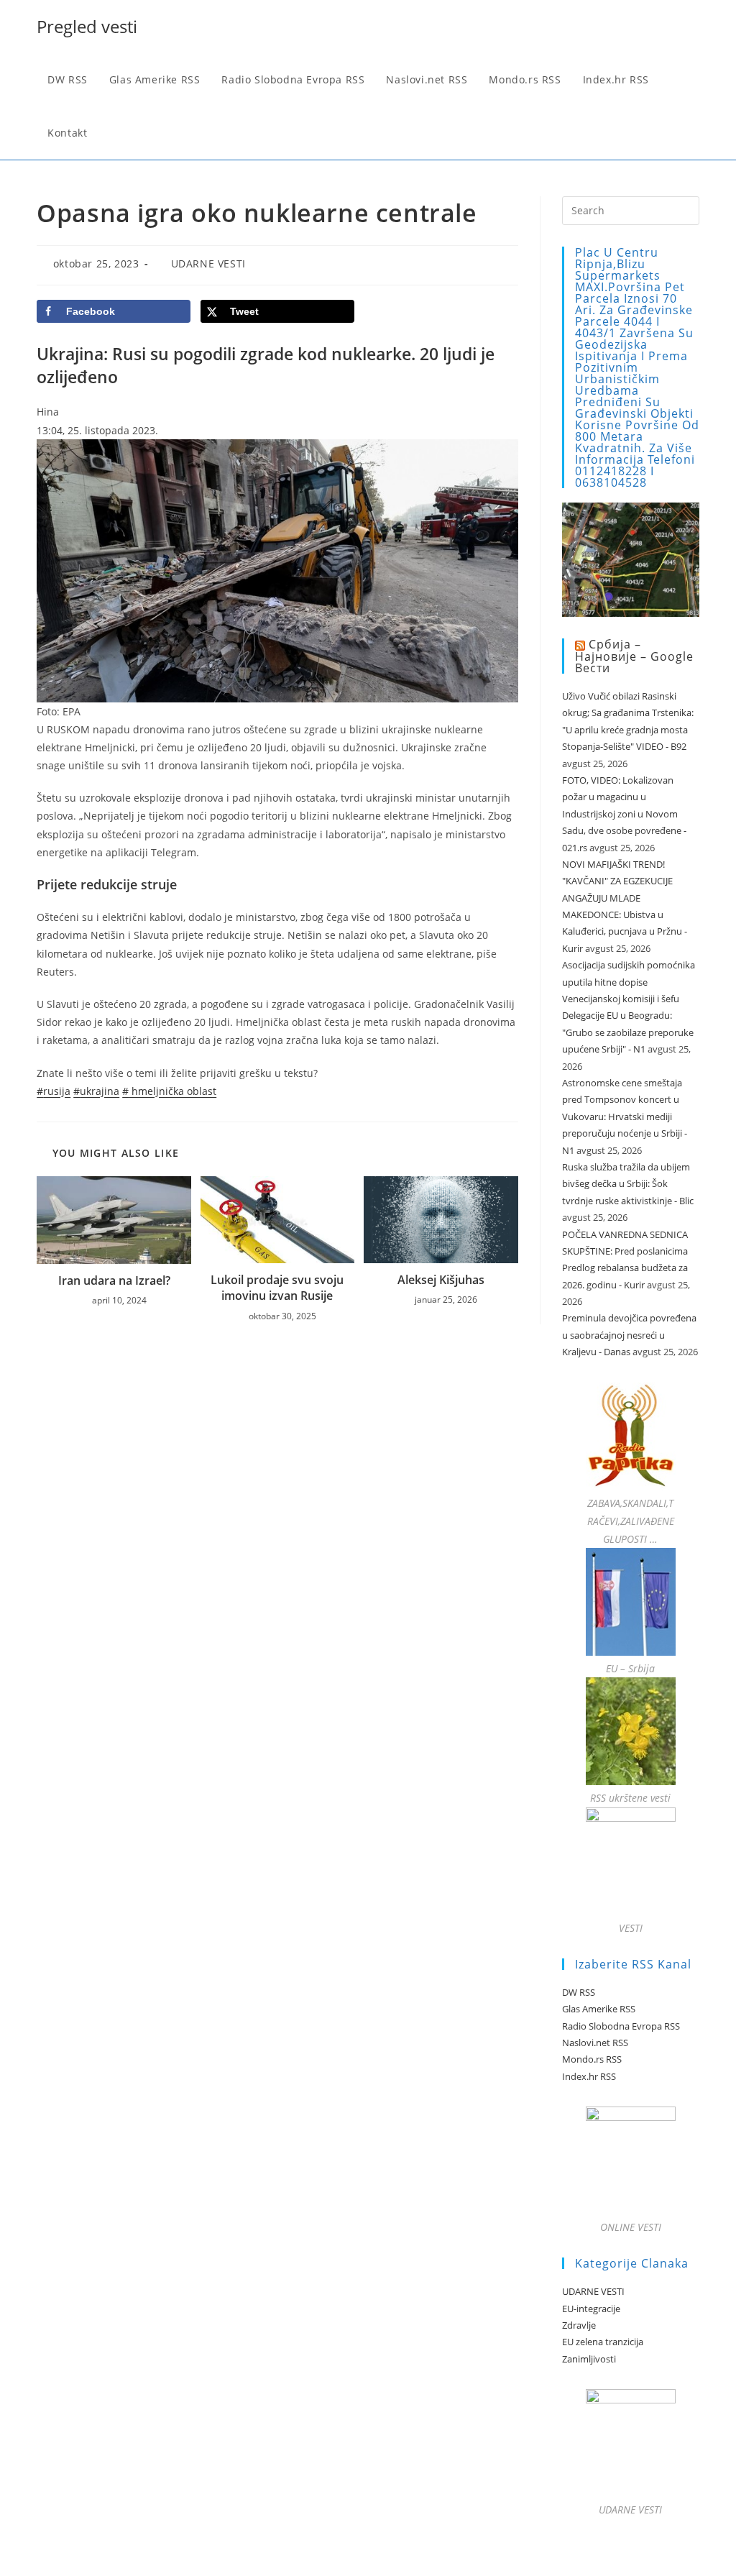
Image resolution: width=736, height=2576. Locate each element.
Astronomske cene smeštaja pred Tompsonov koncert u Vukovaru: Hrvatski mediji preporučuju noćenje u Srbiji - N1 (625, 1117)
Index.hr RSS (589, 2076)
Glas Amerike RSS (599, 2009)
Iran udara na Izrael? (114, 1280)
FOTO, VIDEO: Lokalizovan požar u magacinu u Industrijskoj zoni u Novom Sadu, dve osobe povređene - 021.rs (624, 814)
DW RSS (579, 1992)
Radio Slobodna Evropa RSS (621, 2026)
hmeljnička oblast (169, 1091)
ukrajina (96, 1091)
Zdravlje (579, 2325)
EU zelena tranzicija (603, 2342)
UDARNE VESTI (208, 263)
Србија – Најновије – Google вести (634, 656)
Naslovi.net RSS (595, 2043)
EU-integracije (591, 2309)
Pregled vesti (87, 26)
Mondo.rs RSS (592, 2059)
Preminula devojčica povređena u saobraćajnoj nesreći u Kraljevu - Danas (629, 1335)
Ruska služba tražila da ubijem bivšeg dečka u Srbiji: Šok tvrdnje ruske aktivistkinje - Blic (628, 1184)
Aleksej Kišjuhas (441, 1280)
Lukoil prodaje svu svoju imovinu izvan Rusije (277, 1288)
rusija (54, 1091)
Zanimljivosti (589, 2359)
